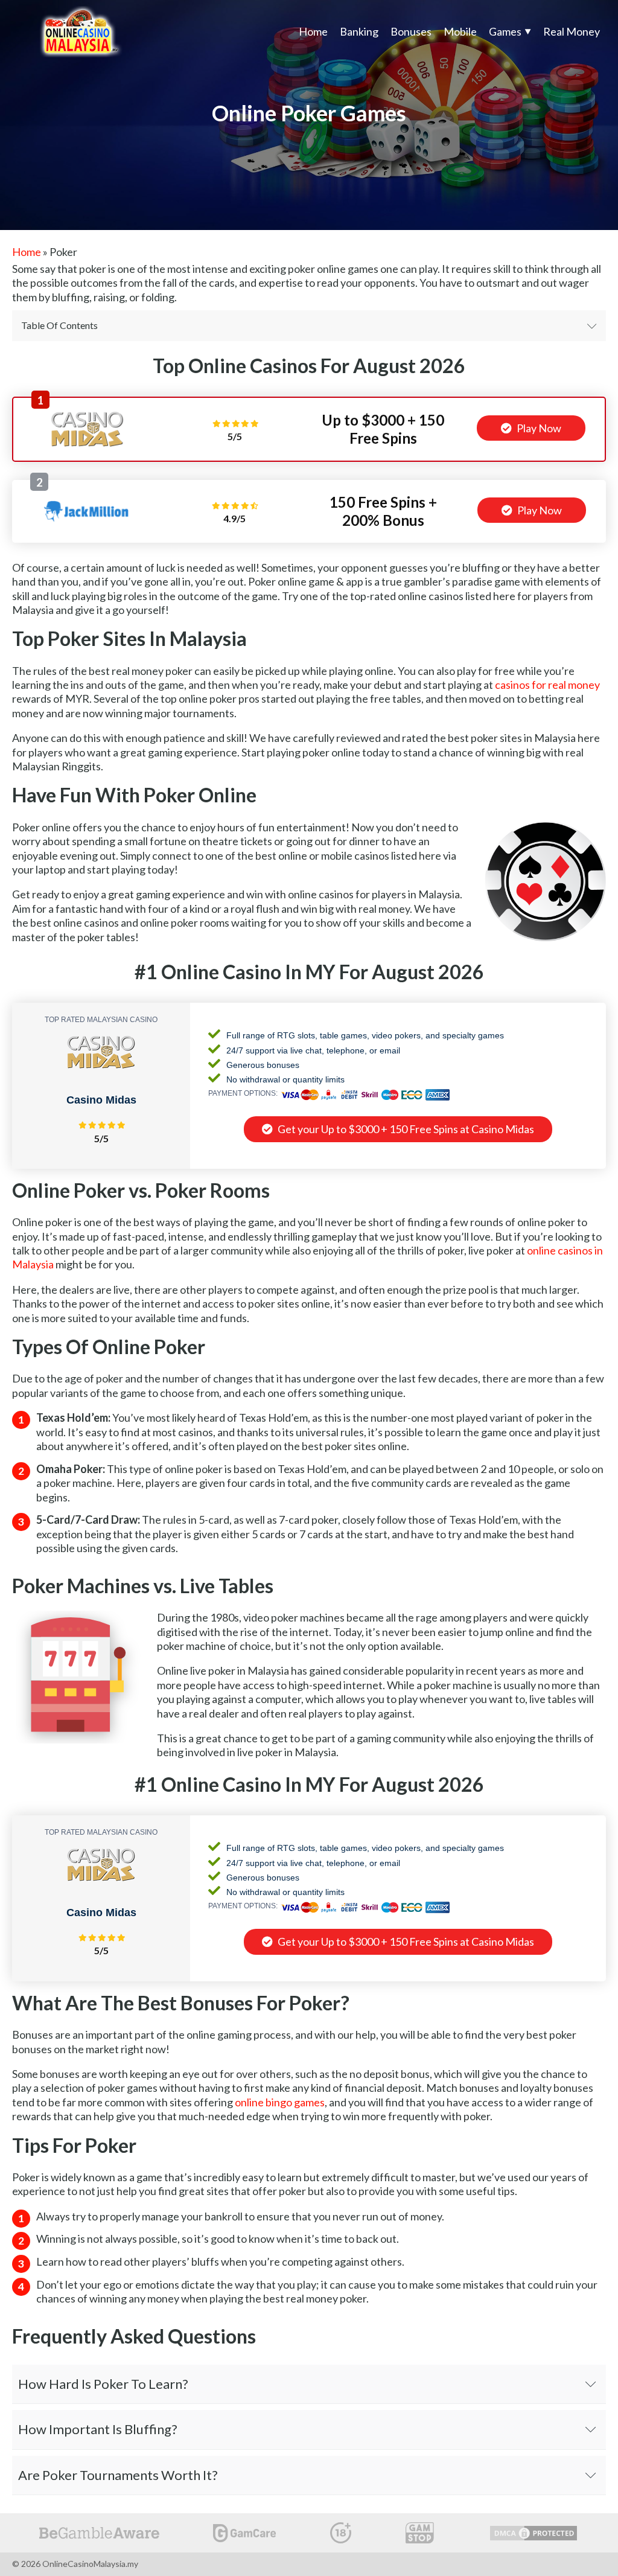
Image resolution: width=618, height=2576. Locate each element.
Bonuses (411, 31)
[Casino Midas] (88, 444)
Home (313, 31)
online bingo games (280, 2102)
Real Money (572, 31)
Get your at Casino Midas (405, 1129)
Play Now (538, 428)
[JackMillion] (86, 526)
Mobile (460, 31)
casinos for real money (547, 685)
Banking (359, 31)
